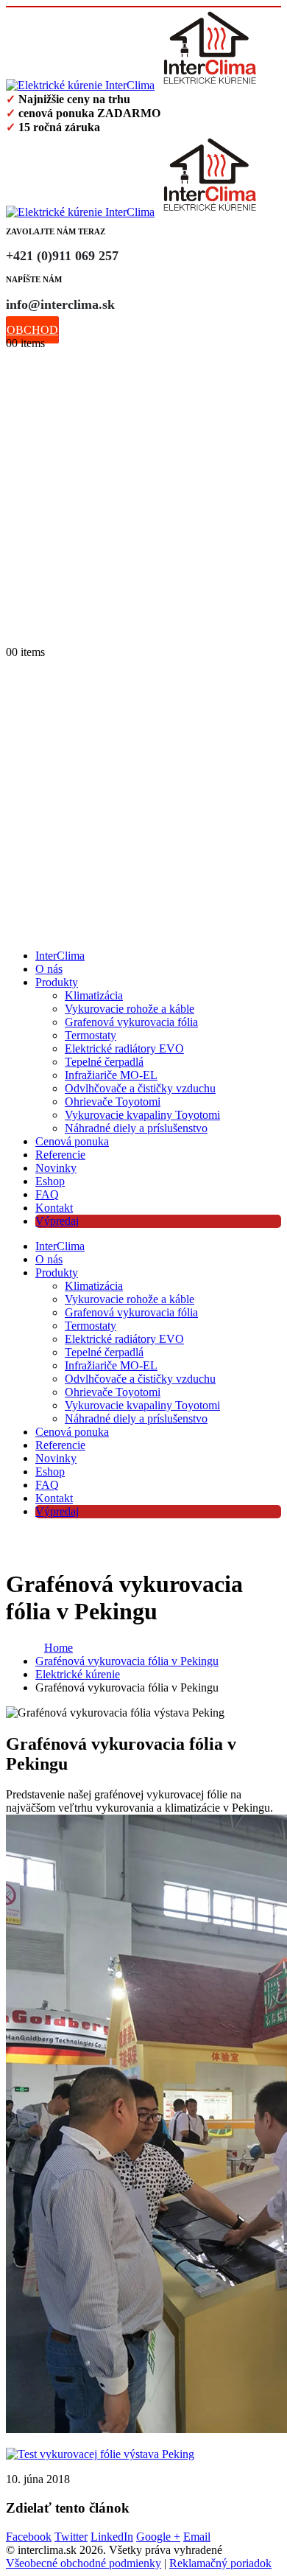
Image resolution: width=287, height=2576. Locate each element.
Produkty (57, 982)
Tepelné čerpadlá (104, 1062)
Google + (158, 2537)
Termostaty (91, 1035)
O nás (49, 969)
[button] (13, 637)
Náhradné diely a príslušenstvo (136, 1128)
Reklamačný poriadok (220, 2563)
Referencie (60, 1155)
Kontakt (54, 1208)
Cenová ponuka (72, 1141)
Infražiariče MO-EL (111, 1075)
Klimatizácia (94, 995)
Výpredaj (57, 1221)
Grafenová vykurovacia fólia (131, 1022)
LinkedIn (112, 2537)
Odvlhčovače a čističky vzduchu (140, 1088)
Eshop (50, 1181)
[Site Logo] (135, 85)
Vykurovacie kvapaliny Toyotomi (142, 1115)
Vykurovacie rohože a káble (130, 1009)
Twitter (71, 2537)
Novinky (56, 1168)
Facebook (29, 2537)
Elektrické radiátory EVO (124, 1048)
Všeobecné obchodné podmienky (84, 2563)
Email (197, 2537)
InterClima (60, 956)
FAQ (47, 1194)
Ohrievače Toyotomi (113, 1102)
